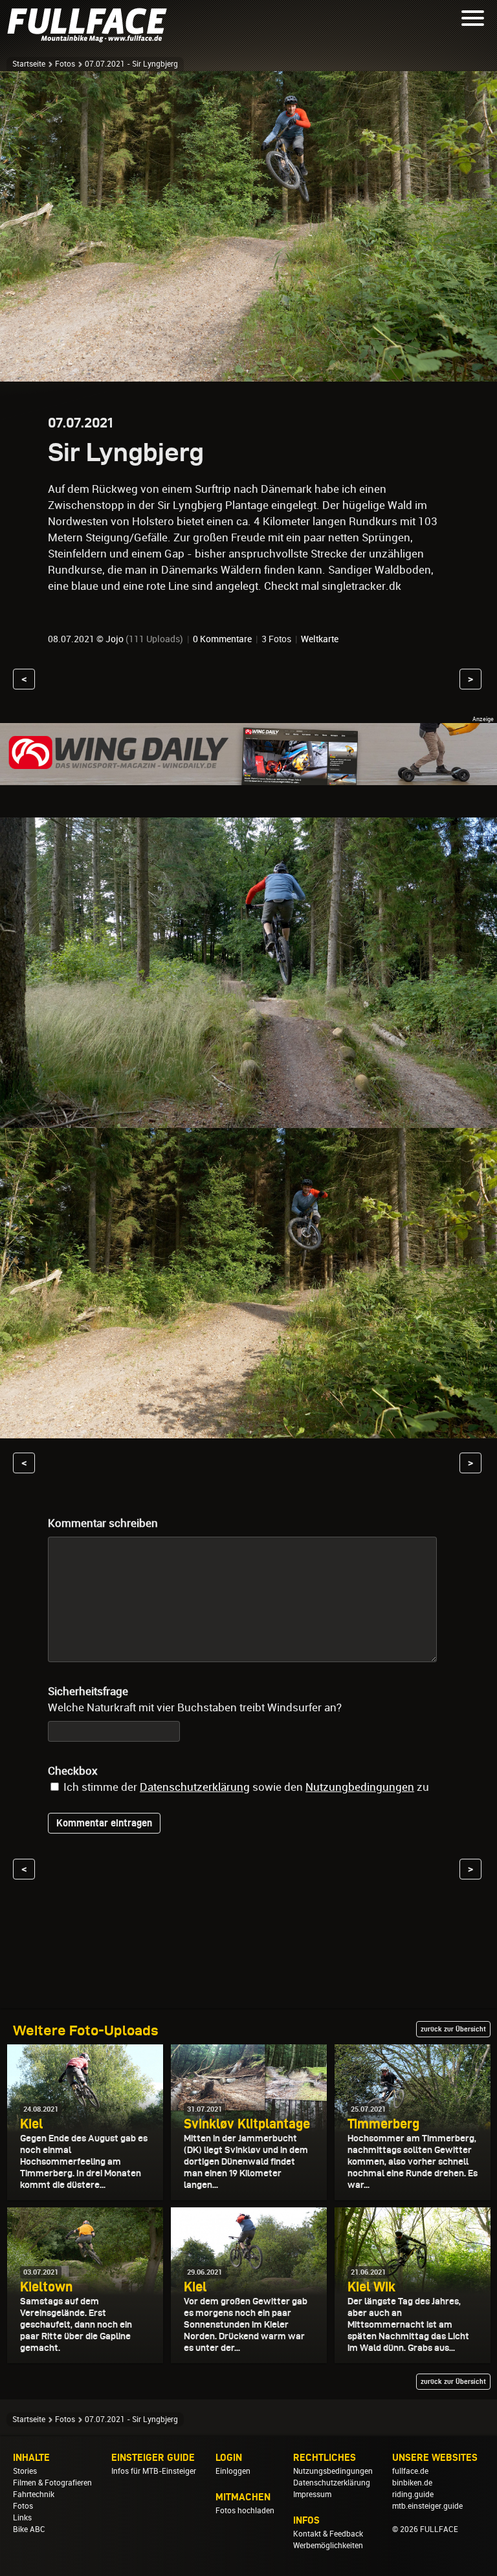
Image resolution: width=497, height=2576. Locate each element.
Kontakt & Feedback (328, 2534)
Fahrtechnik (34, 2495)
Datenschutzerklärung (195, 1787)
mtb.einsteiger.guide (427, 2506)
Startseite (29, 64)
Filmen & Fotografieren (52, 2483)
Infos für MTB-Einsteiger (154, 2471)
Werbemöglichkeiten (328, 2546)
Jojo (115, 639)
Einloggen (233, 2471)
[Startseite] (91, 37)
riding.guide (413, 2495)
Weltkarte (320, 639)
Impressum (312, 2495)
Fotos (65, 64)
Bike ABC (29, 2529)
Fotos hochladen (245, 2511)
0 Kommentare (222, 639)
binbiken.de (412, 2483)
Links (22, 2518)
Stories (25, 2471)
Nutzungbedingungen (360, 1787)
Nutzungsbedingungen (333, 2471)
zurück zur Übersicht (453, 2029)
